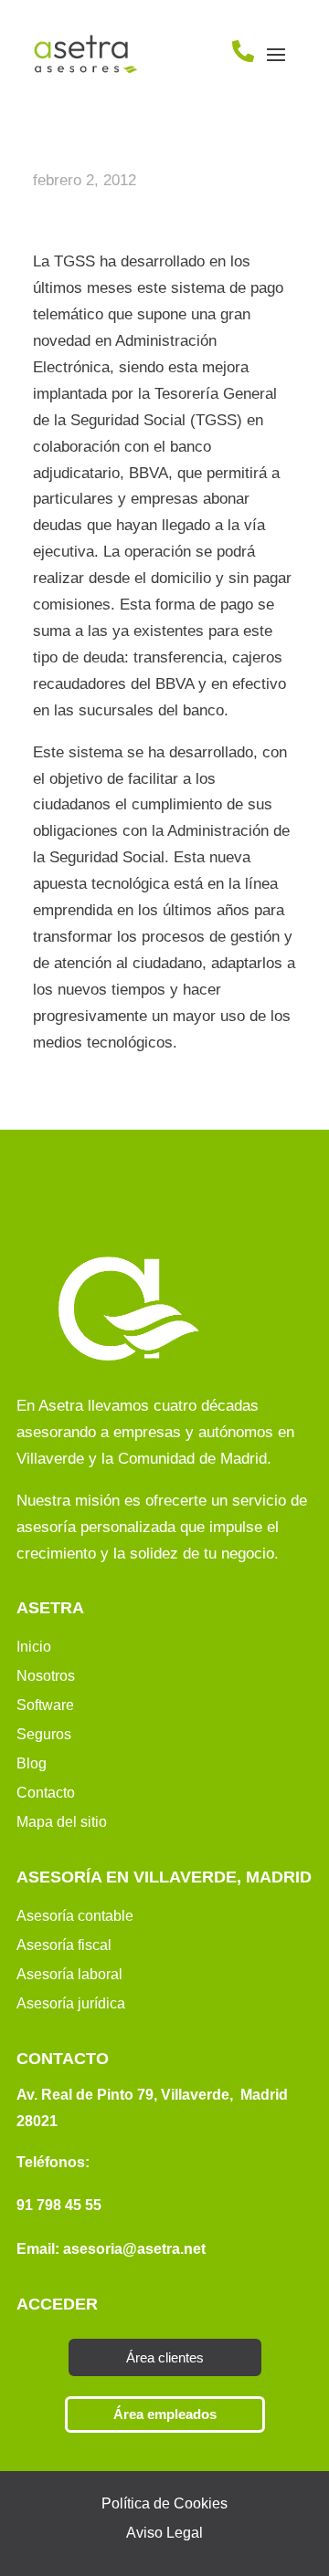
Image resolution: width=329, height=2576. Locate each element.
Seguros (44, 1734)
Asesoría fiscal (64, 1945)
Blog (32, 1763)
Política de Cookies (164, 2503)
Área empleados (165, 2414)
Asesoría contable (75, 1916)
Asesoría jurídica (71, 2003)
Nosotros (46, 1676)
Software (45, 1705)
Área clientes (165, 2357)
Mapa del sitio (62, 1822)
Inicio (34, 1647)
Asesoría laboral (69, 1974)
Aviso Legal (164, 2533)
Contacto (46, 1793)
